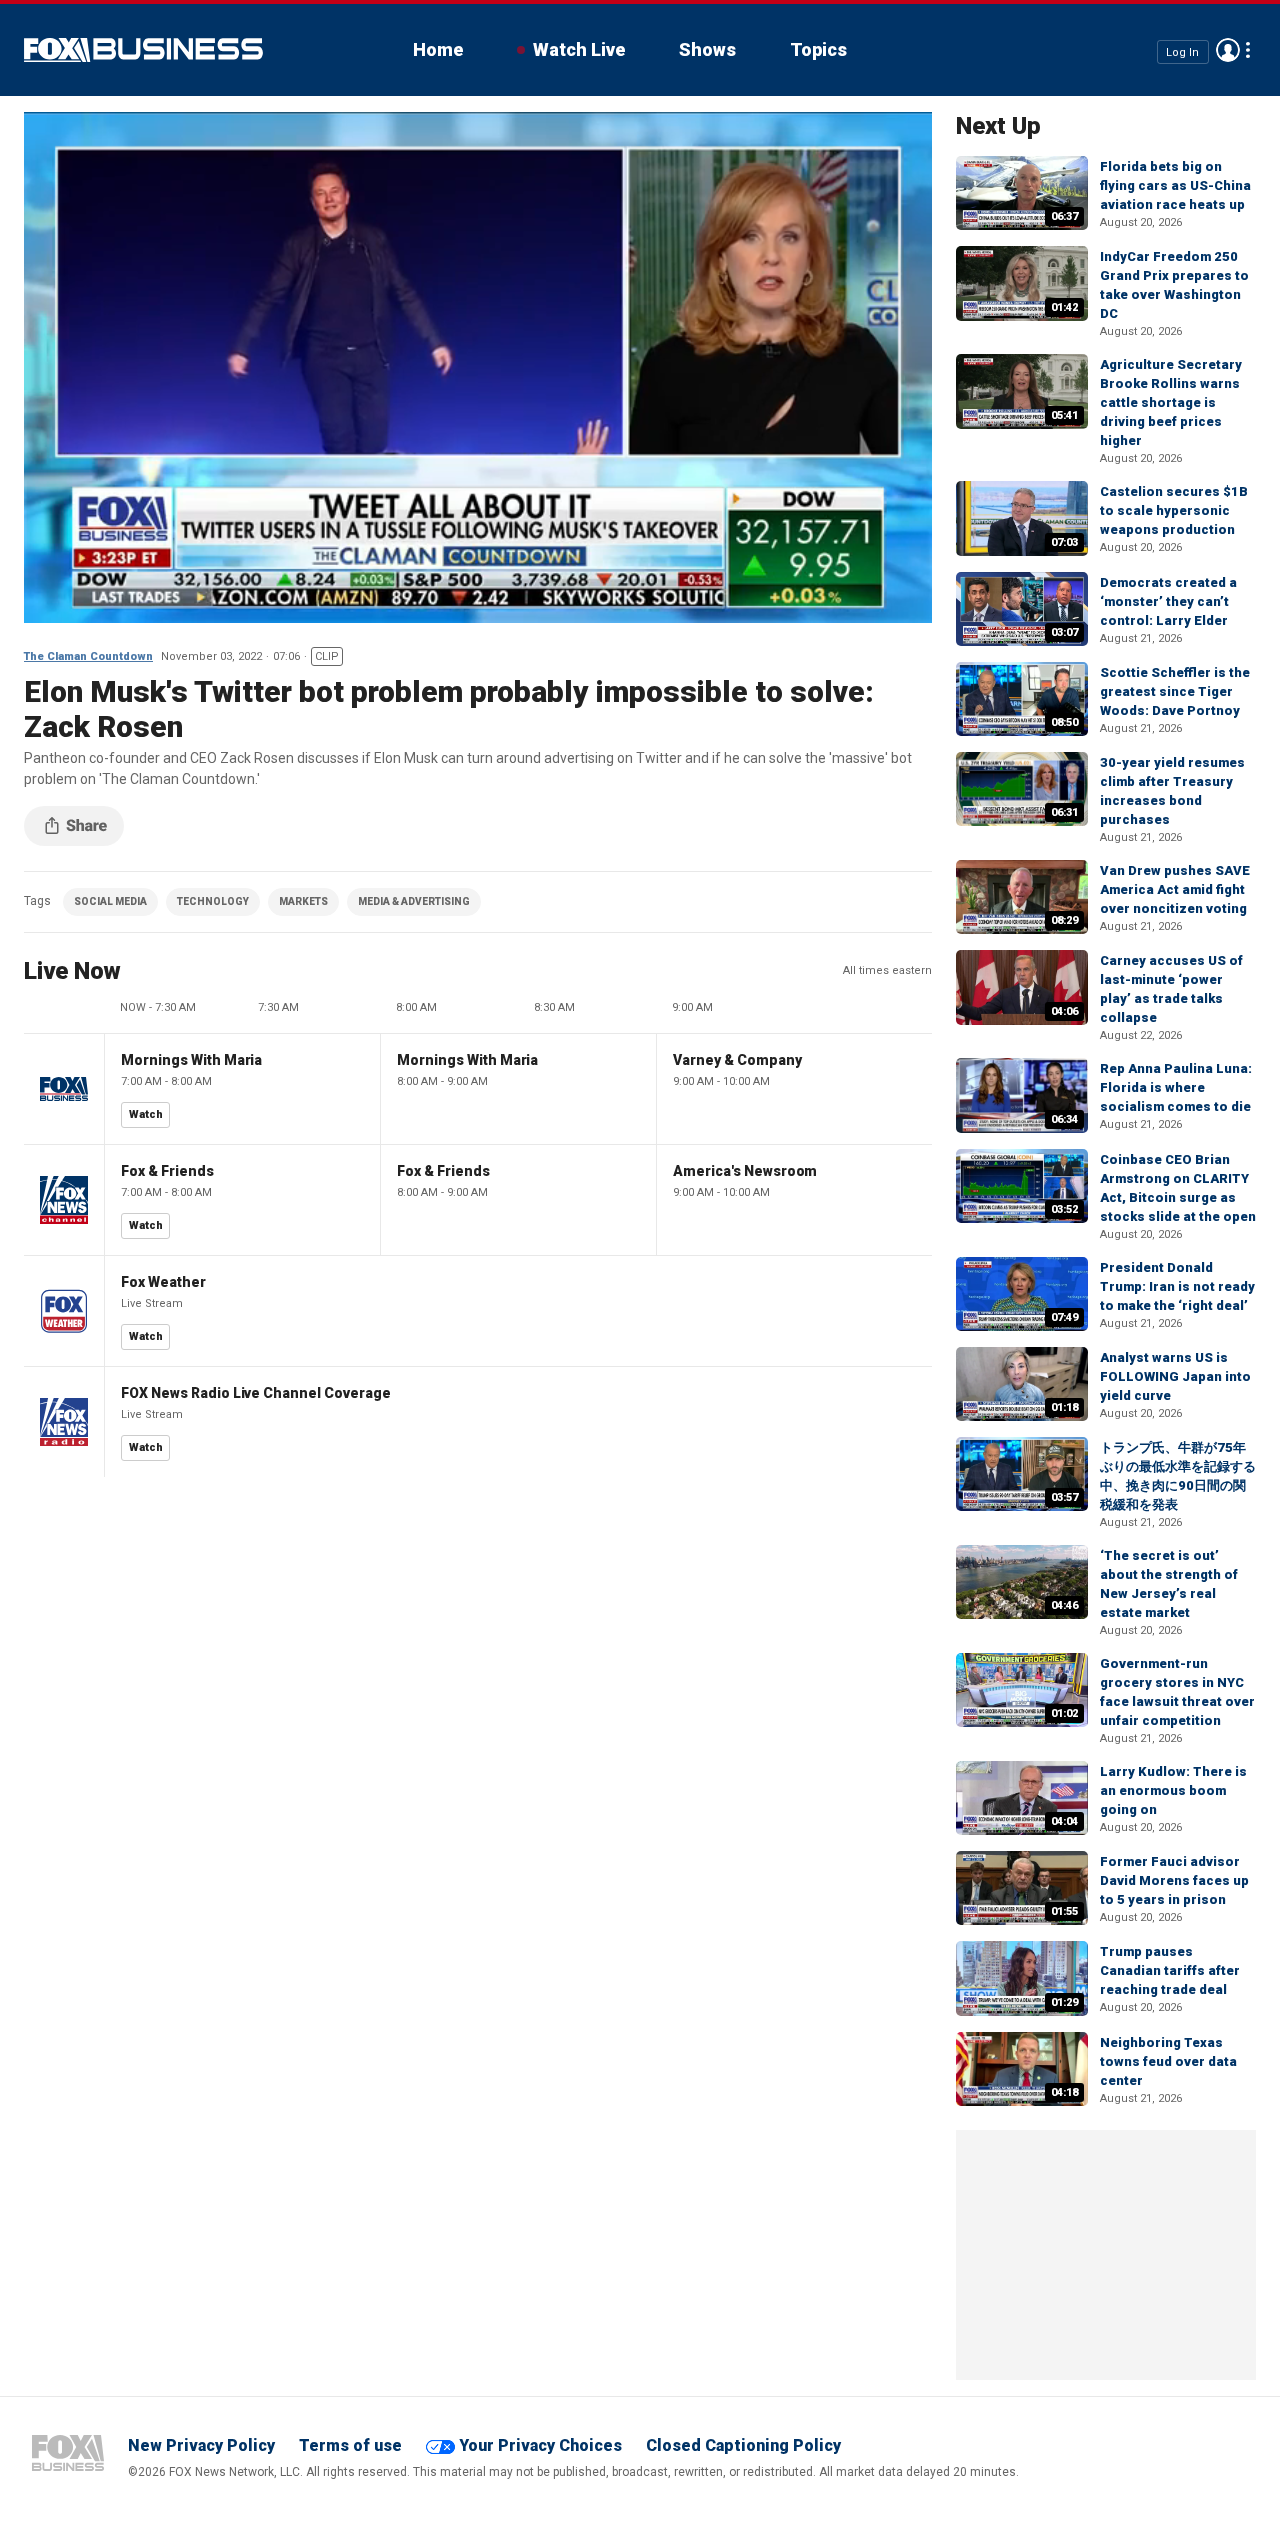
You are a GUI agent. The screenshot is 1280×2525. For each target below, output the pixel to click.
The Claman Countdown (88, 656)
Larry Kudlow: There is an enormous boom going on (1173, 1790)
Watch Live (579, 49)
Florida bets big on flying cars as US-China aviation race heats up (1175, 185)
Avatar (1228, 50)
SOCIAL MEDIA (110, 901)
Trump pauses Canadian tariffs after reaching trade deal (1170, 1970)
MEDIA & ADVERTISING (414, 901)
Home (438, 49)
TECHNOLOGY (213, 901)
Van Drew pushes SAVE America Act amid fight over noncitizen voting (1175, 889)
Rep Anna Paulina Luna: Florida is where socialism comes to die (1176, 1087)
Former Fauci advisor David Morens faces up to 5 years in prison (1174, 1880)
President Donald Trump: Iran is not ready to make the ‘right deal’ (1177, 1286)
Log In (1182, 51)
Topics (818, 49)
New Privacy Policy (201, 2445)
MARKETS (303, 901)
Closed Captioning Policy (743, 2445)
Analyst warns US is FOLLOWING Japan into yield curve (1175, 1376)
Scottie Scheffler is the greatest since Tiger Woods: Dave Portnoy (1175, 691)
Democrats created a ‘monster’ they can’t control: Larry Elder (1168, 601)
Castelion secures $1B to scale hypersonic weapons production (1174, 510)
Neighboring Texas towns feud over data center (1168, 2061)
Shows (707, 49)
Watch (146, 1114)
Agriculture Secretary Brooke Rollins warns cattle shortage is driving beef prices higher (1171, 402)
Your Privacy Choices (540, 2445)
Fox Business (143, 50)
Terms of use (350, 2445)
